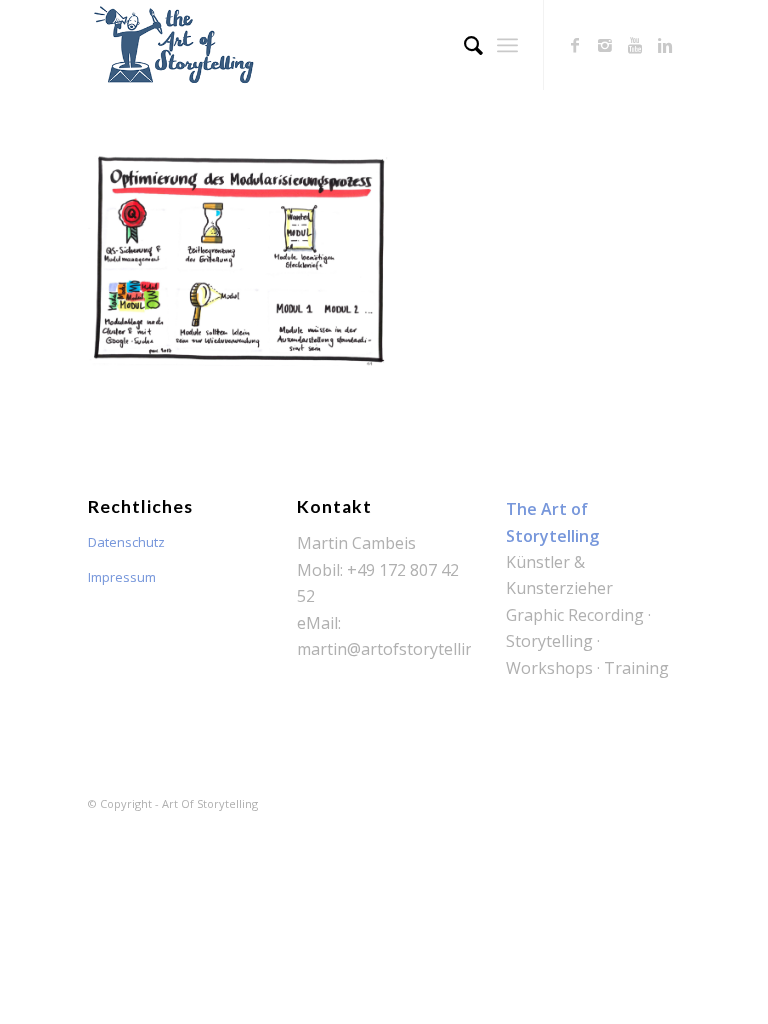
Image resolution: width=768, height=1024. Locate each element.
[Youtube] (635, 45)
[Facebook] (575, 45)
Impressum (122, 577)
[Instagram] (605, 45)
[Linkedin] (665, 45)
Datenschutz (126, 542)
